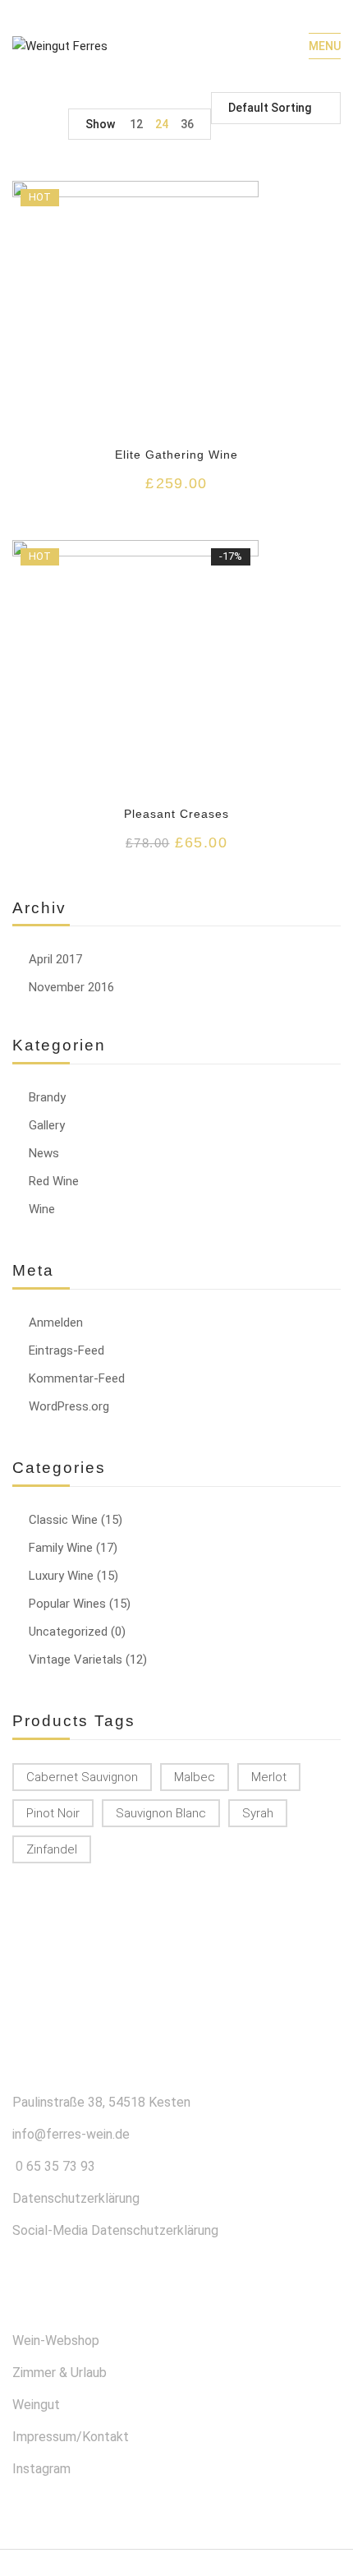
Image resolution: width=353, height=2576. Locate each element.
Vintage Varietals (76, 1660)
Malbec (195, 1777)
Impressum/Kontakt (71, 2437)
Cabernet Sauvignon (82, 1777)
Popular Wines (67, 1604)
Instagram (41, 2469)
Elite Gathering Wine (177, 455)
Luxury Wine (61, 1576)
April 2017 (55, 959)
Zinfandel (52, 1849)
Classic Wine (63, 1520)
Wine (42, 1209)
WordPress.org (69, 1406)
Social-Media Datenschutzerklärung (115, 2230)
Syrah (258, 1813)
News (44, 1153)
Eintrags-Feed (66, 1350)
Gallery (47, 1125)
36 (187, 124)
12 (136, 124)
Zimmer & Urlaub (60, 2373)
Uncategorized (68, 1632)
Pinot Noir (53, 1813)
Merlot (269, 1777)
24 (162, 124)
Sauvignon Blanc (161, 1813)
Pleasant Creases (177, 814)
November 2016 (71, 987)
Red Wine (54, 1181)
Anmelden (56, 1323)
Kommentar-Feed (77, 1378)
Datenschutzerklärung (76, 2198)
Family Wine (61, 1548)
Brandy (47, 1097)
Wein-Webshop (56, 2341)
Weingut (36, 2405)
